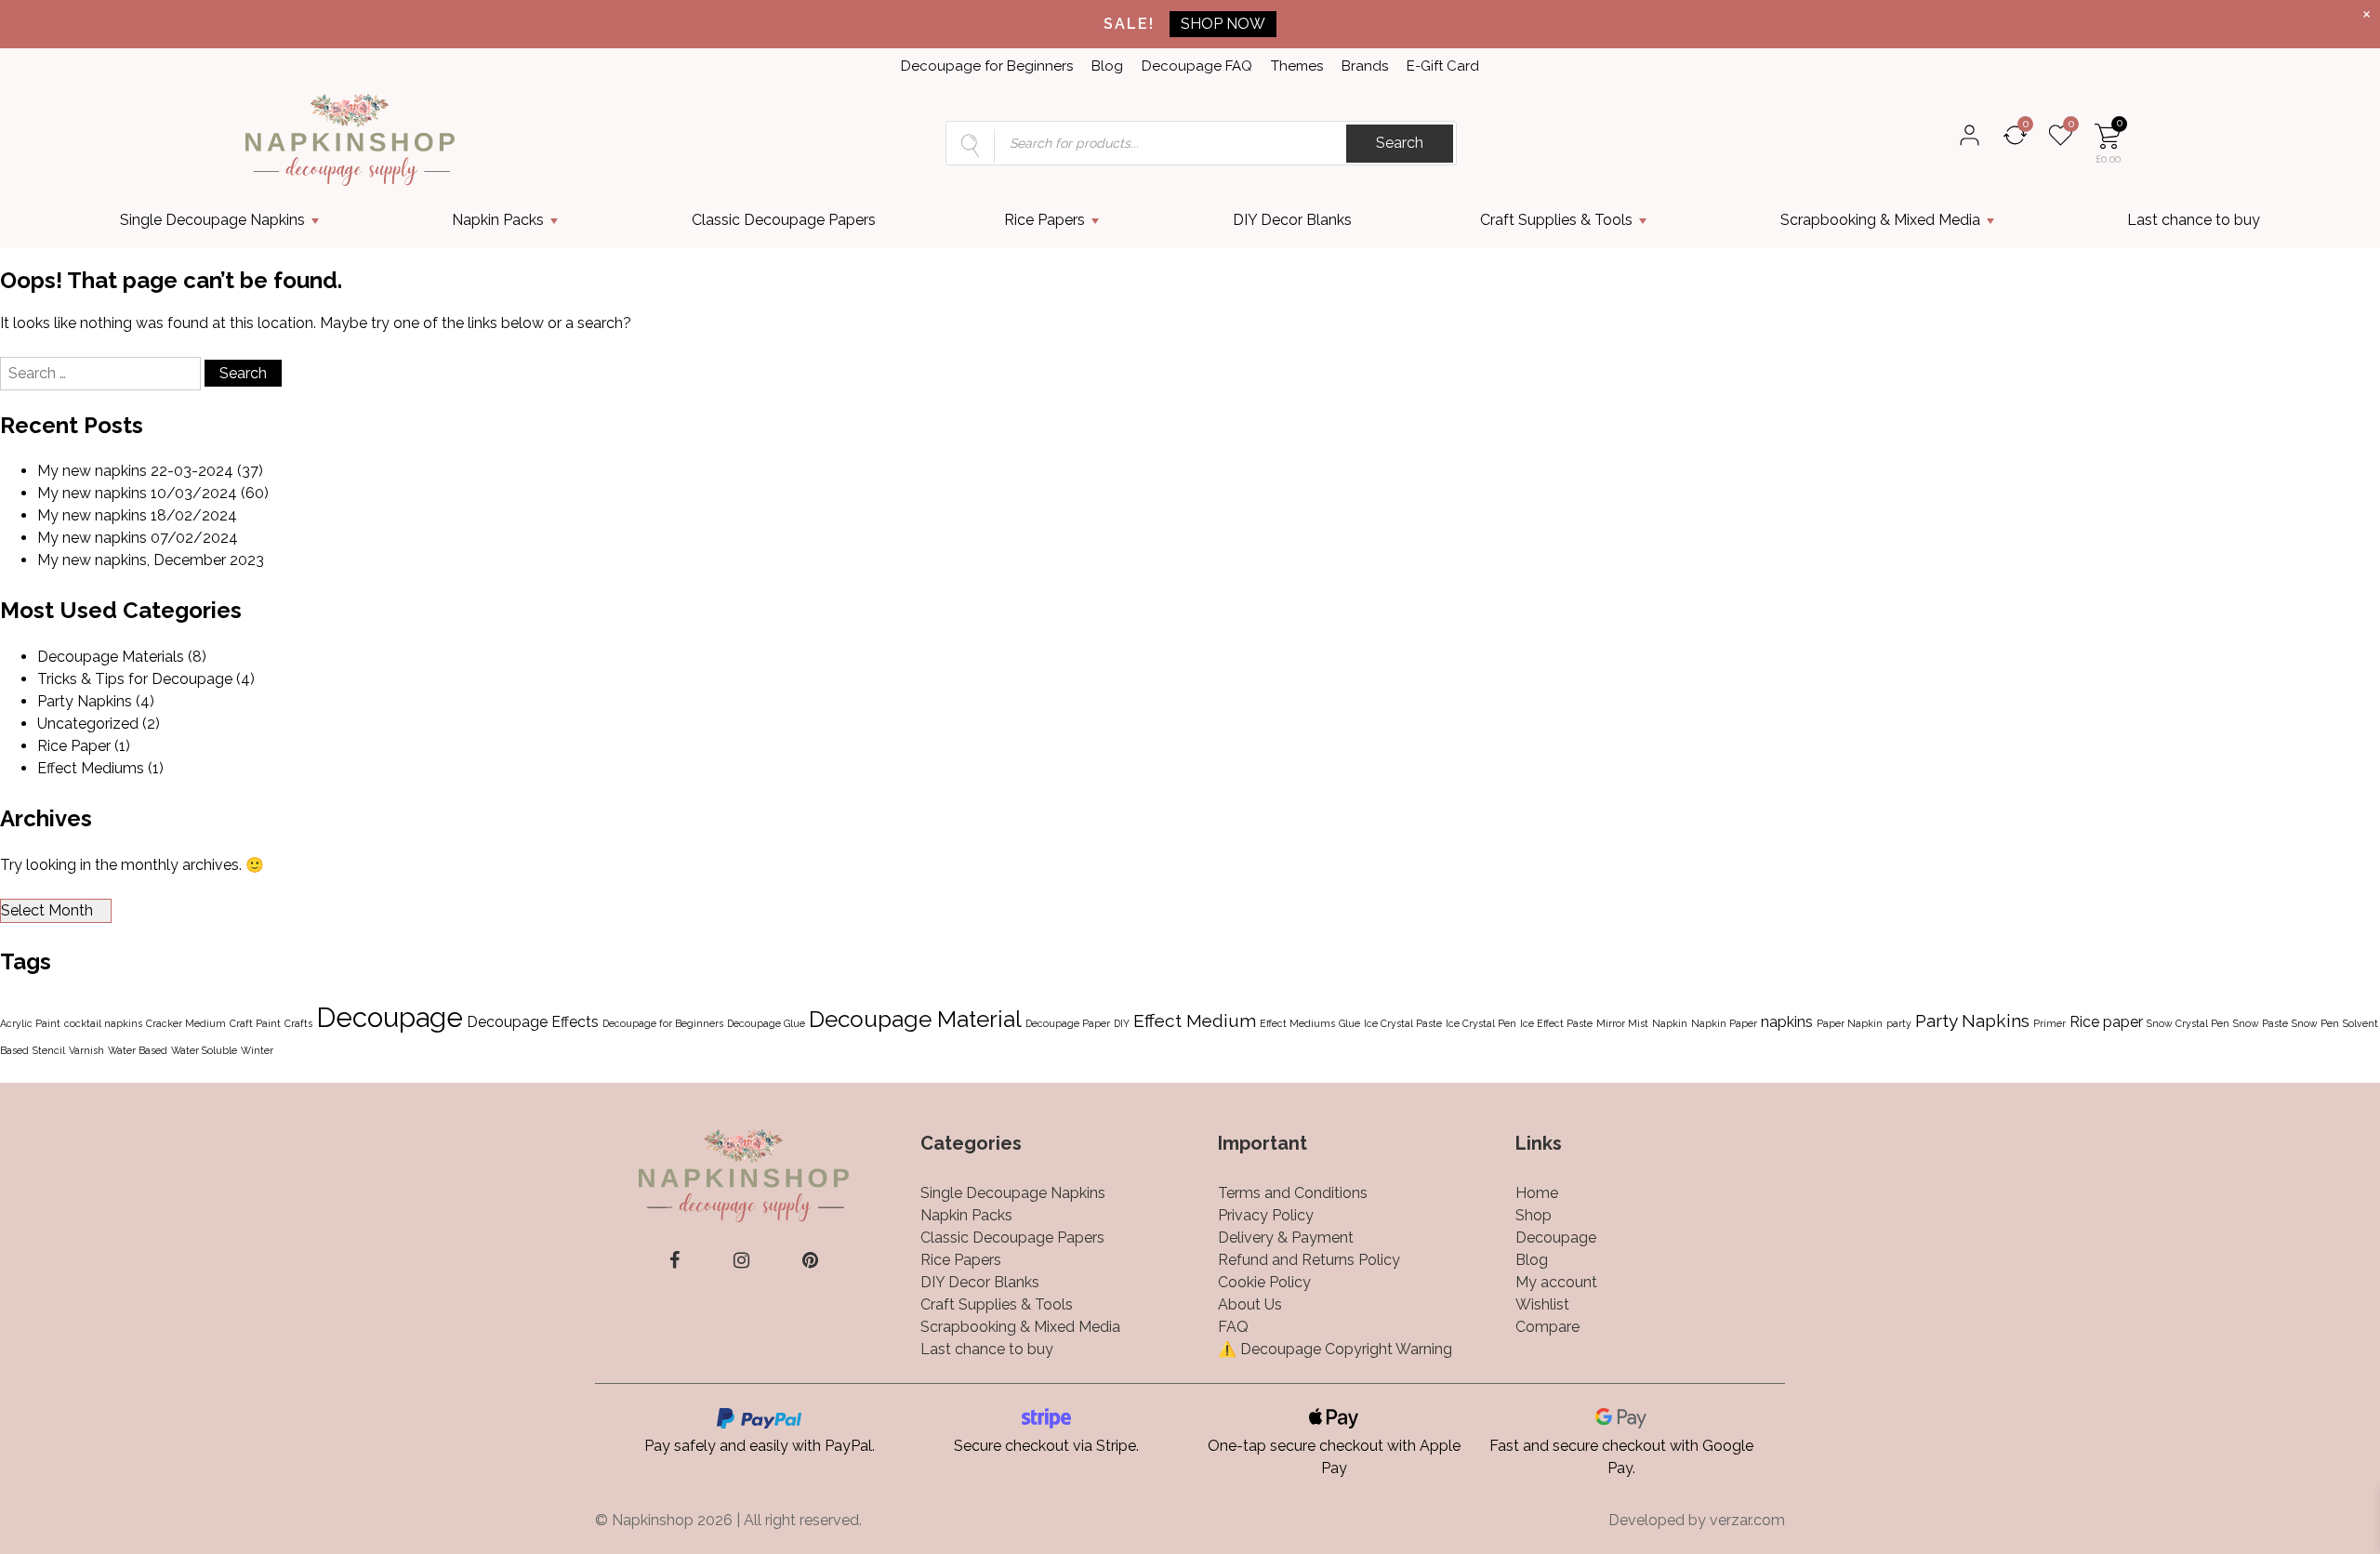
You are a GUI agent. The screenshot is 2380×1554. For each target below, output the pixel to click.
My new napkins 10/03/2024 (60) (153, 493)
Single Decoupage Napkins (212, 220)
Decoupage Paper (1068, 1023)
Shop (1534, 1215)
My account (1556, 1282)
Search (1400, 143)
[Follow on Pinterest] (810, 1260)
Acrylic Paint (30, 1023)
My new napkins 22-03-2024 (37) (150, 471)
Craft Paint (255, 1023)
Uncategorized (88, 724)
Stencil (49, 1050)
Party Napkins (85, 701)
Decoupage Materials (111, 657)
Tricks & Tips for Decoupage (135, 679)
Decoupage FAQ (1197, 66)
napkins (1787, 1022)
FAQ (1233, 1327)
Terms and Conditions (1293, 1193)
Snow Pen (2315, 1023)
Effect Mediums (91, 768)
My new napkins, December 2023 (151, 560)
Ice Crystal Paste (1403, 1023)
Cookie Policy (1264, 1282)
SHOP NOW (1223, 24)
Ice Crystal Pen (1481, 1023)
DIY (1122, 1023)
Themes (1297, 66)
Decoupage (390, 1017)
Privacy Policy (1266, 1215)
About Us (1250, 1304)
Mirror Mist (1622, 1023)
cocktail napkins (103, 1023)
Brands (1365, 66)
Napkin (1670, 1023)
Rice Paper (74, 746)
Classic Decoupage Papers (784, 220)
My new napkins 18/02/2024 (137, 515)
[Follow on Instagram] (741, 1260)
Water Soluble (204, 1050)
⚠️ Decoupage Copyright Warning (1335, 1349)
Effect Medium (1195, 1021)
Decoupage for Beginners (987, 66)
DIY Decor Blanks (1292, 220)
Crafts (298, 1023)
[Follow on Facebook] (674, 1260)
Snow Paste (2261, 1023)
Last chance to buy (2194, 220)
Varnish (86, 1050)
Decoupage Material (915, 1019)
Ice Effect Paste (1556, 1023)
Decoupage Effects (533, 1022)
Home (1537, 1193)
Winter (257, 1050)
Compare (1547, 1327)
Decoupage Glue (766, 1023)
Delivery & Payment (1286, 1238)
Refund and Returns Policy (1309, 1260)
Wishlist (1542, 1304)
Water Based (138, 1050)
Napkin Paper (1724, 1023)
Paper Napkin (1850, 1023)
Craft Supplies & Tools (1556, 220)
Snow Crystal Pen (2188, 1023)
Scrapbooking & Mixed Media (1880, 220)
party (1899, 1023)
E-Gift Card (1443, 66)
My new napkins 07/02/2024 (138, 538)
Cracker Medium (186, 1023)
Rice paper (2106, 1022)
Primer (2049, 1023)
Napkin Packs (498, 220)
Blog (1107, 66)
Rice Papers (1045, 220)
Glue (1349, 1023)
